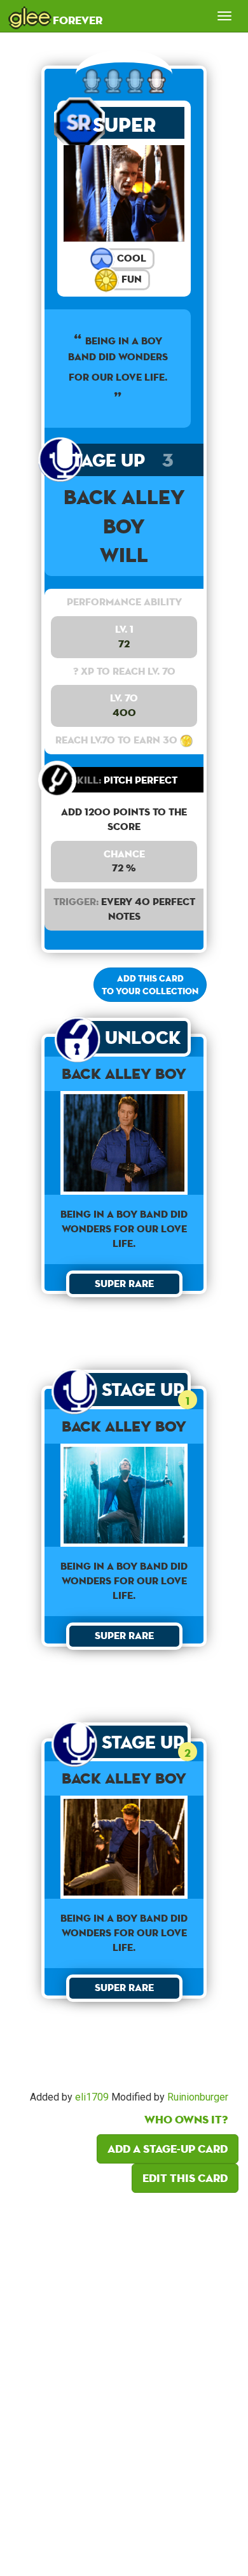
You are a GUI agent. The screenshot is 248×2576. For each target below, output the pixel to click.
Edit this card (185, 2178)
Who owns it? (186, 2119)
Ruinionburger (198, 2097)
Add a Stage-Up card (168, 2149)
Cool (130, 258)
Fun (130, 279)
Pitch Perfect (124, 780)
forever (56, 16)
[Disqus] (124, 2381)
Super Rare (124, 125)
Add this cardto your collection (150, 985)
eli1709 (92, 2097)
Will (124, 555)
